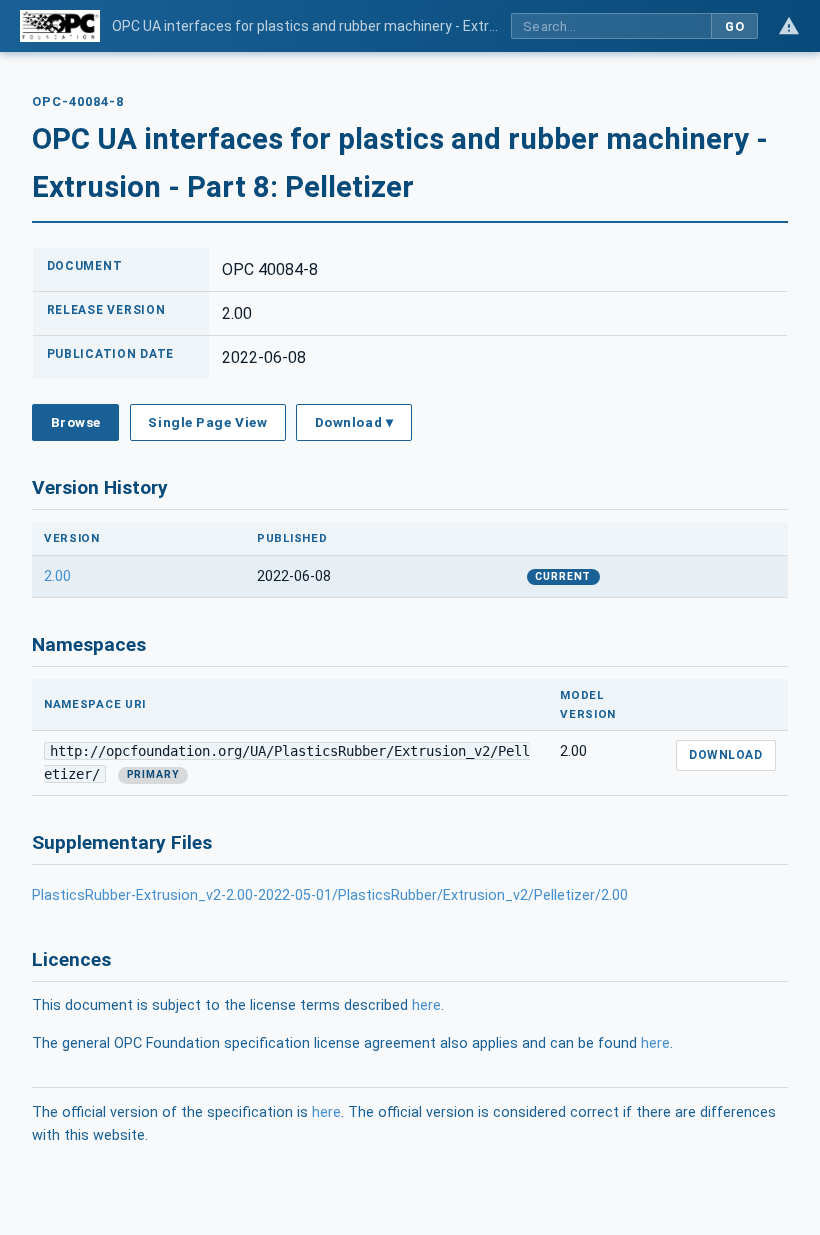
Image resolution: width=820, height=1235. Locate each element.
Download (725, 755)
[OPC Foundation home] (60, 26)
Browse (76, 422)
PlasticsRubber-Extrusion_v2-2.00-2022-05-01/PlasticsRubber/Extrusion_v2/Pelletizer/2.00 (330, 895)
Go (734, 26)
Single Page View (207, 422)
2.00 (57, 576)
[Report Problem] (789, 26)
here (426, 1005)
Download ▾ (354, 422)
